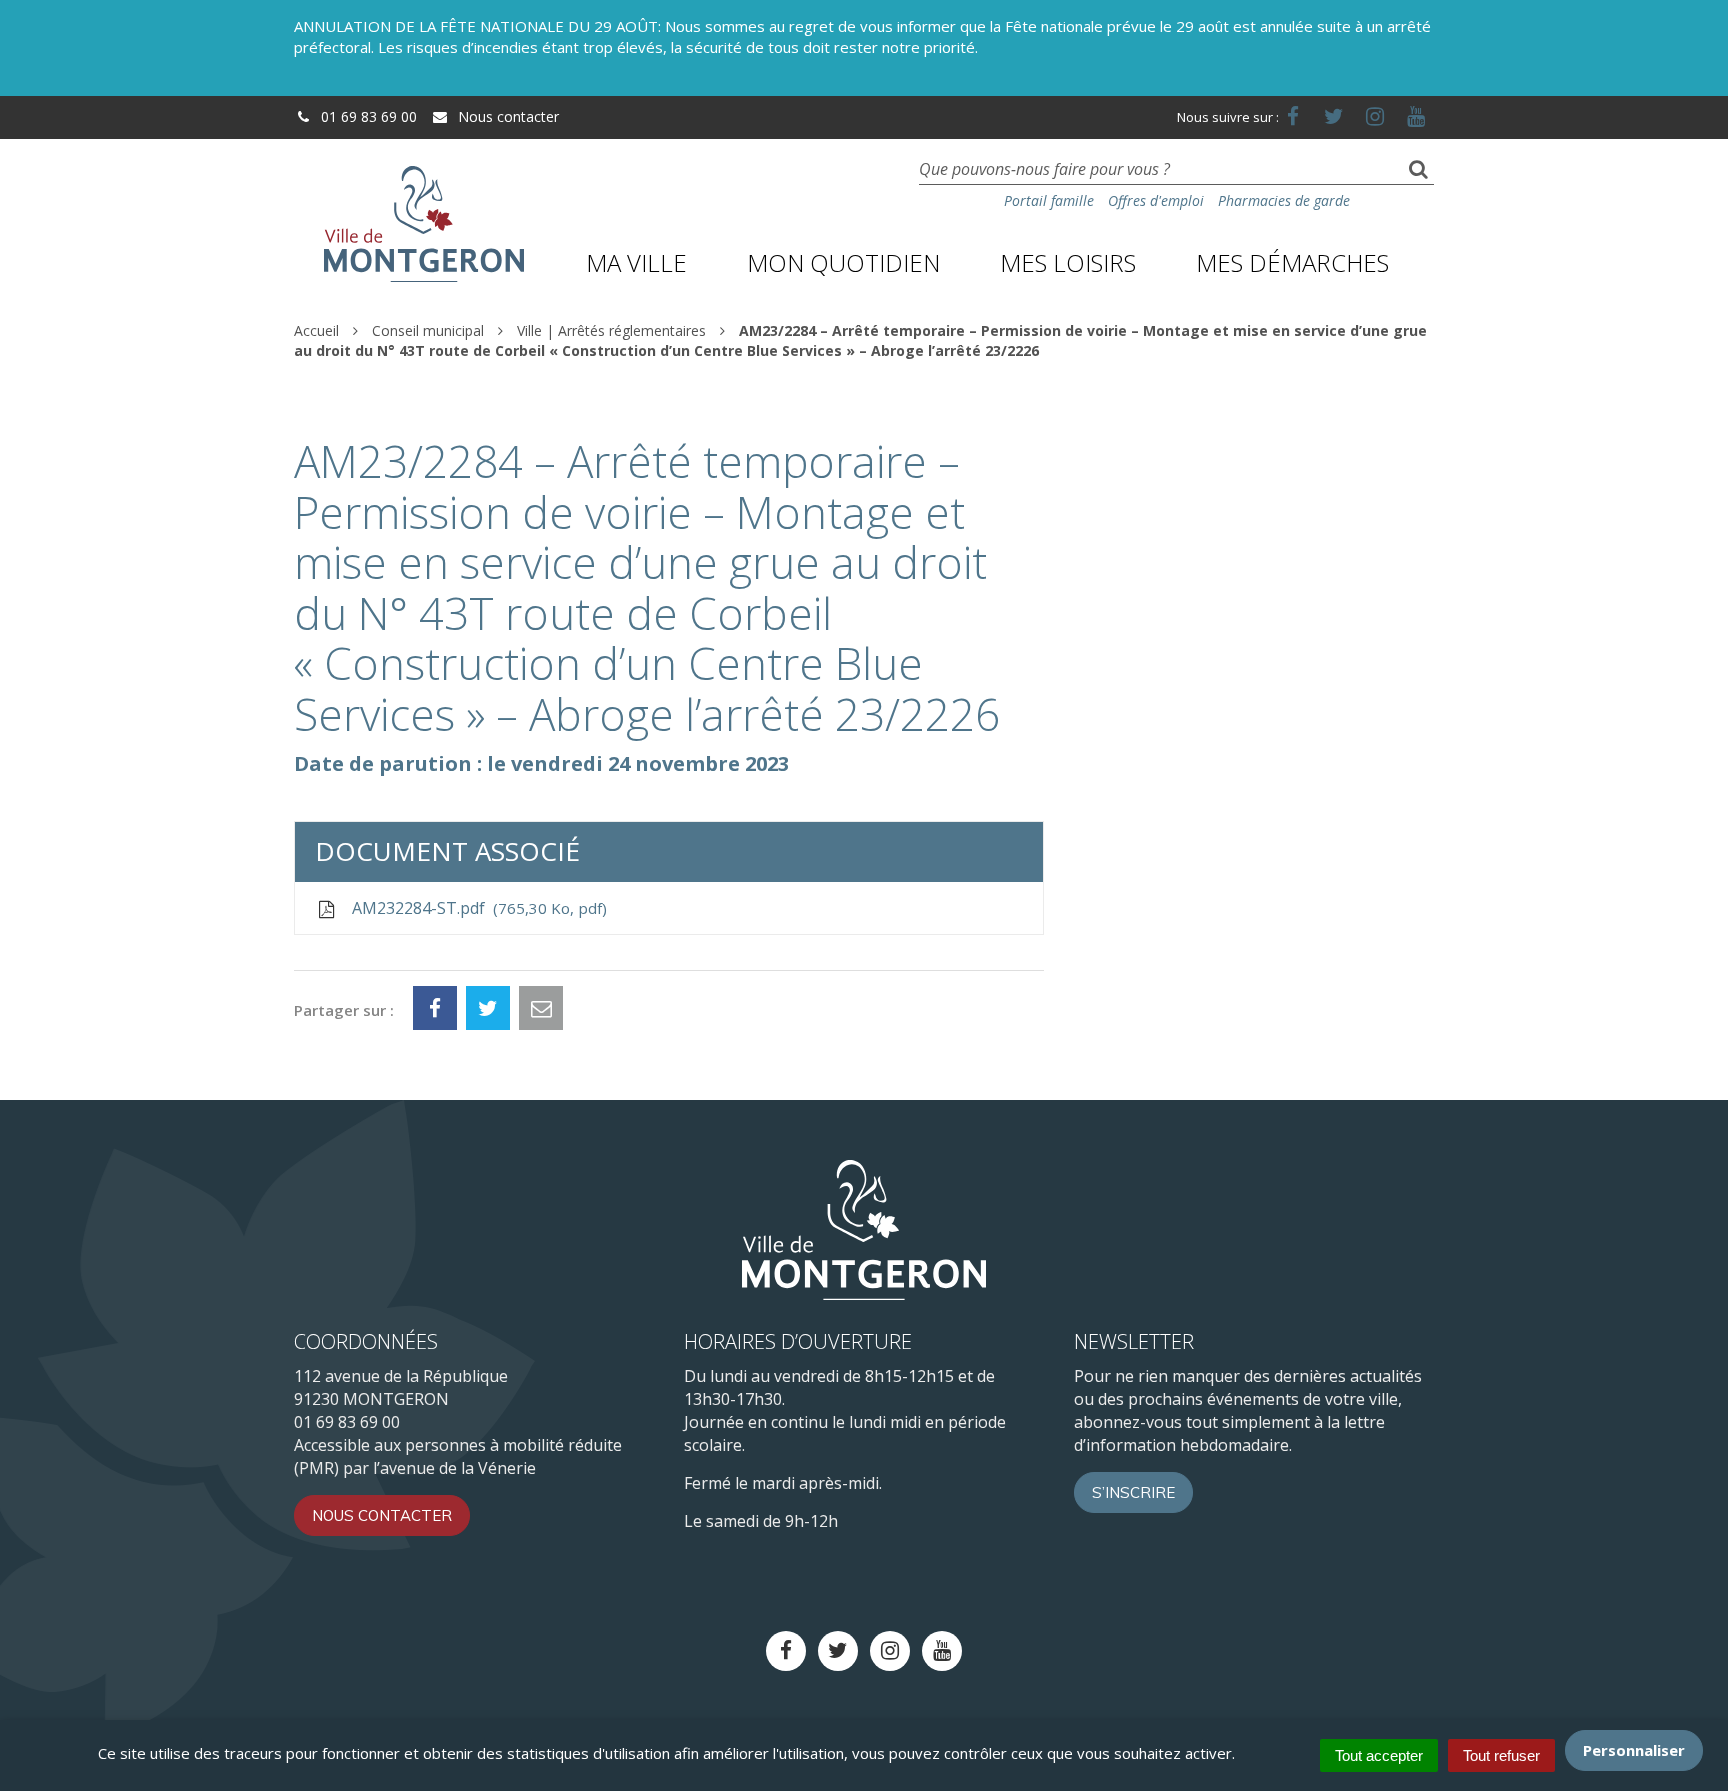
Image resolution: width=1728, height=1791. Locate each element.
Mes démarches (1292, 262)
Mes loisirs (1068, 262)
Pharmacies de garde (1284, 200)
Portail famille (1049, 200)
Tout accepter (1379, 1755)
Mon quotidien (843, 262)
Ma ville (636, 262)
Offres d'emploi (1156, 200)
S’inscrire (1133, 1492)
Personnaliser (1634, 1750)
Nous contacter (506, 116)
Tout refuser (1501, 1755)
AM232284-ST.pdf (475, 908)
